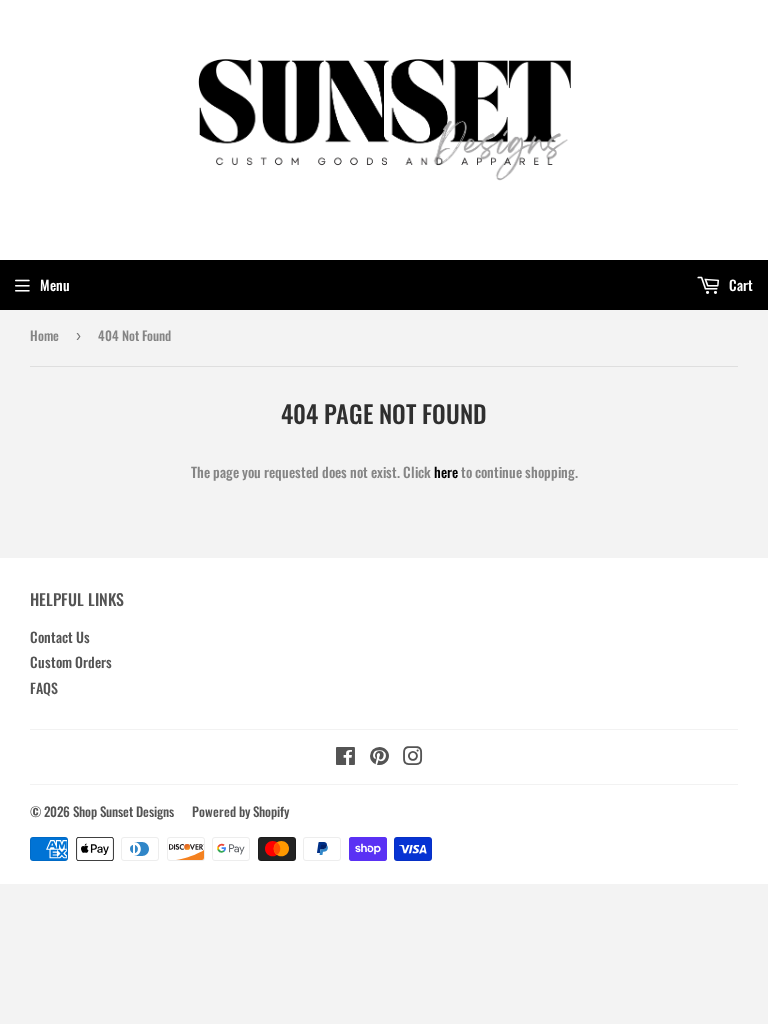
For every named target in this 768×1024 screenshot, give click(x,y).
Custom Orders (71, 661)
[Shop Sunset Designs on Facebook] (345, 757)
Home (44, 335)
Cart (739, 284)
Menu (55, 284)
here (446, 471)
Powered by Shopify (240, 811)
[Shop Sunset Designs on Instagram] (413, 757)
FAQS (44, 687)
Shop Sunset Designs (123, 811)
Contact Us (60, 636)
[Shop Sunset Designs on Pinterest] (379, 757)
